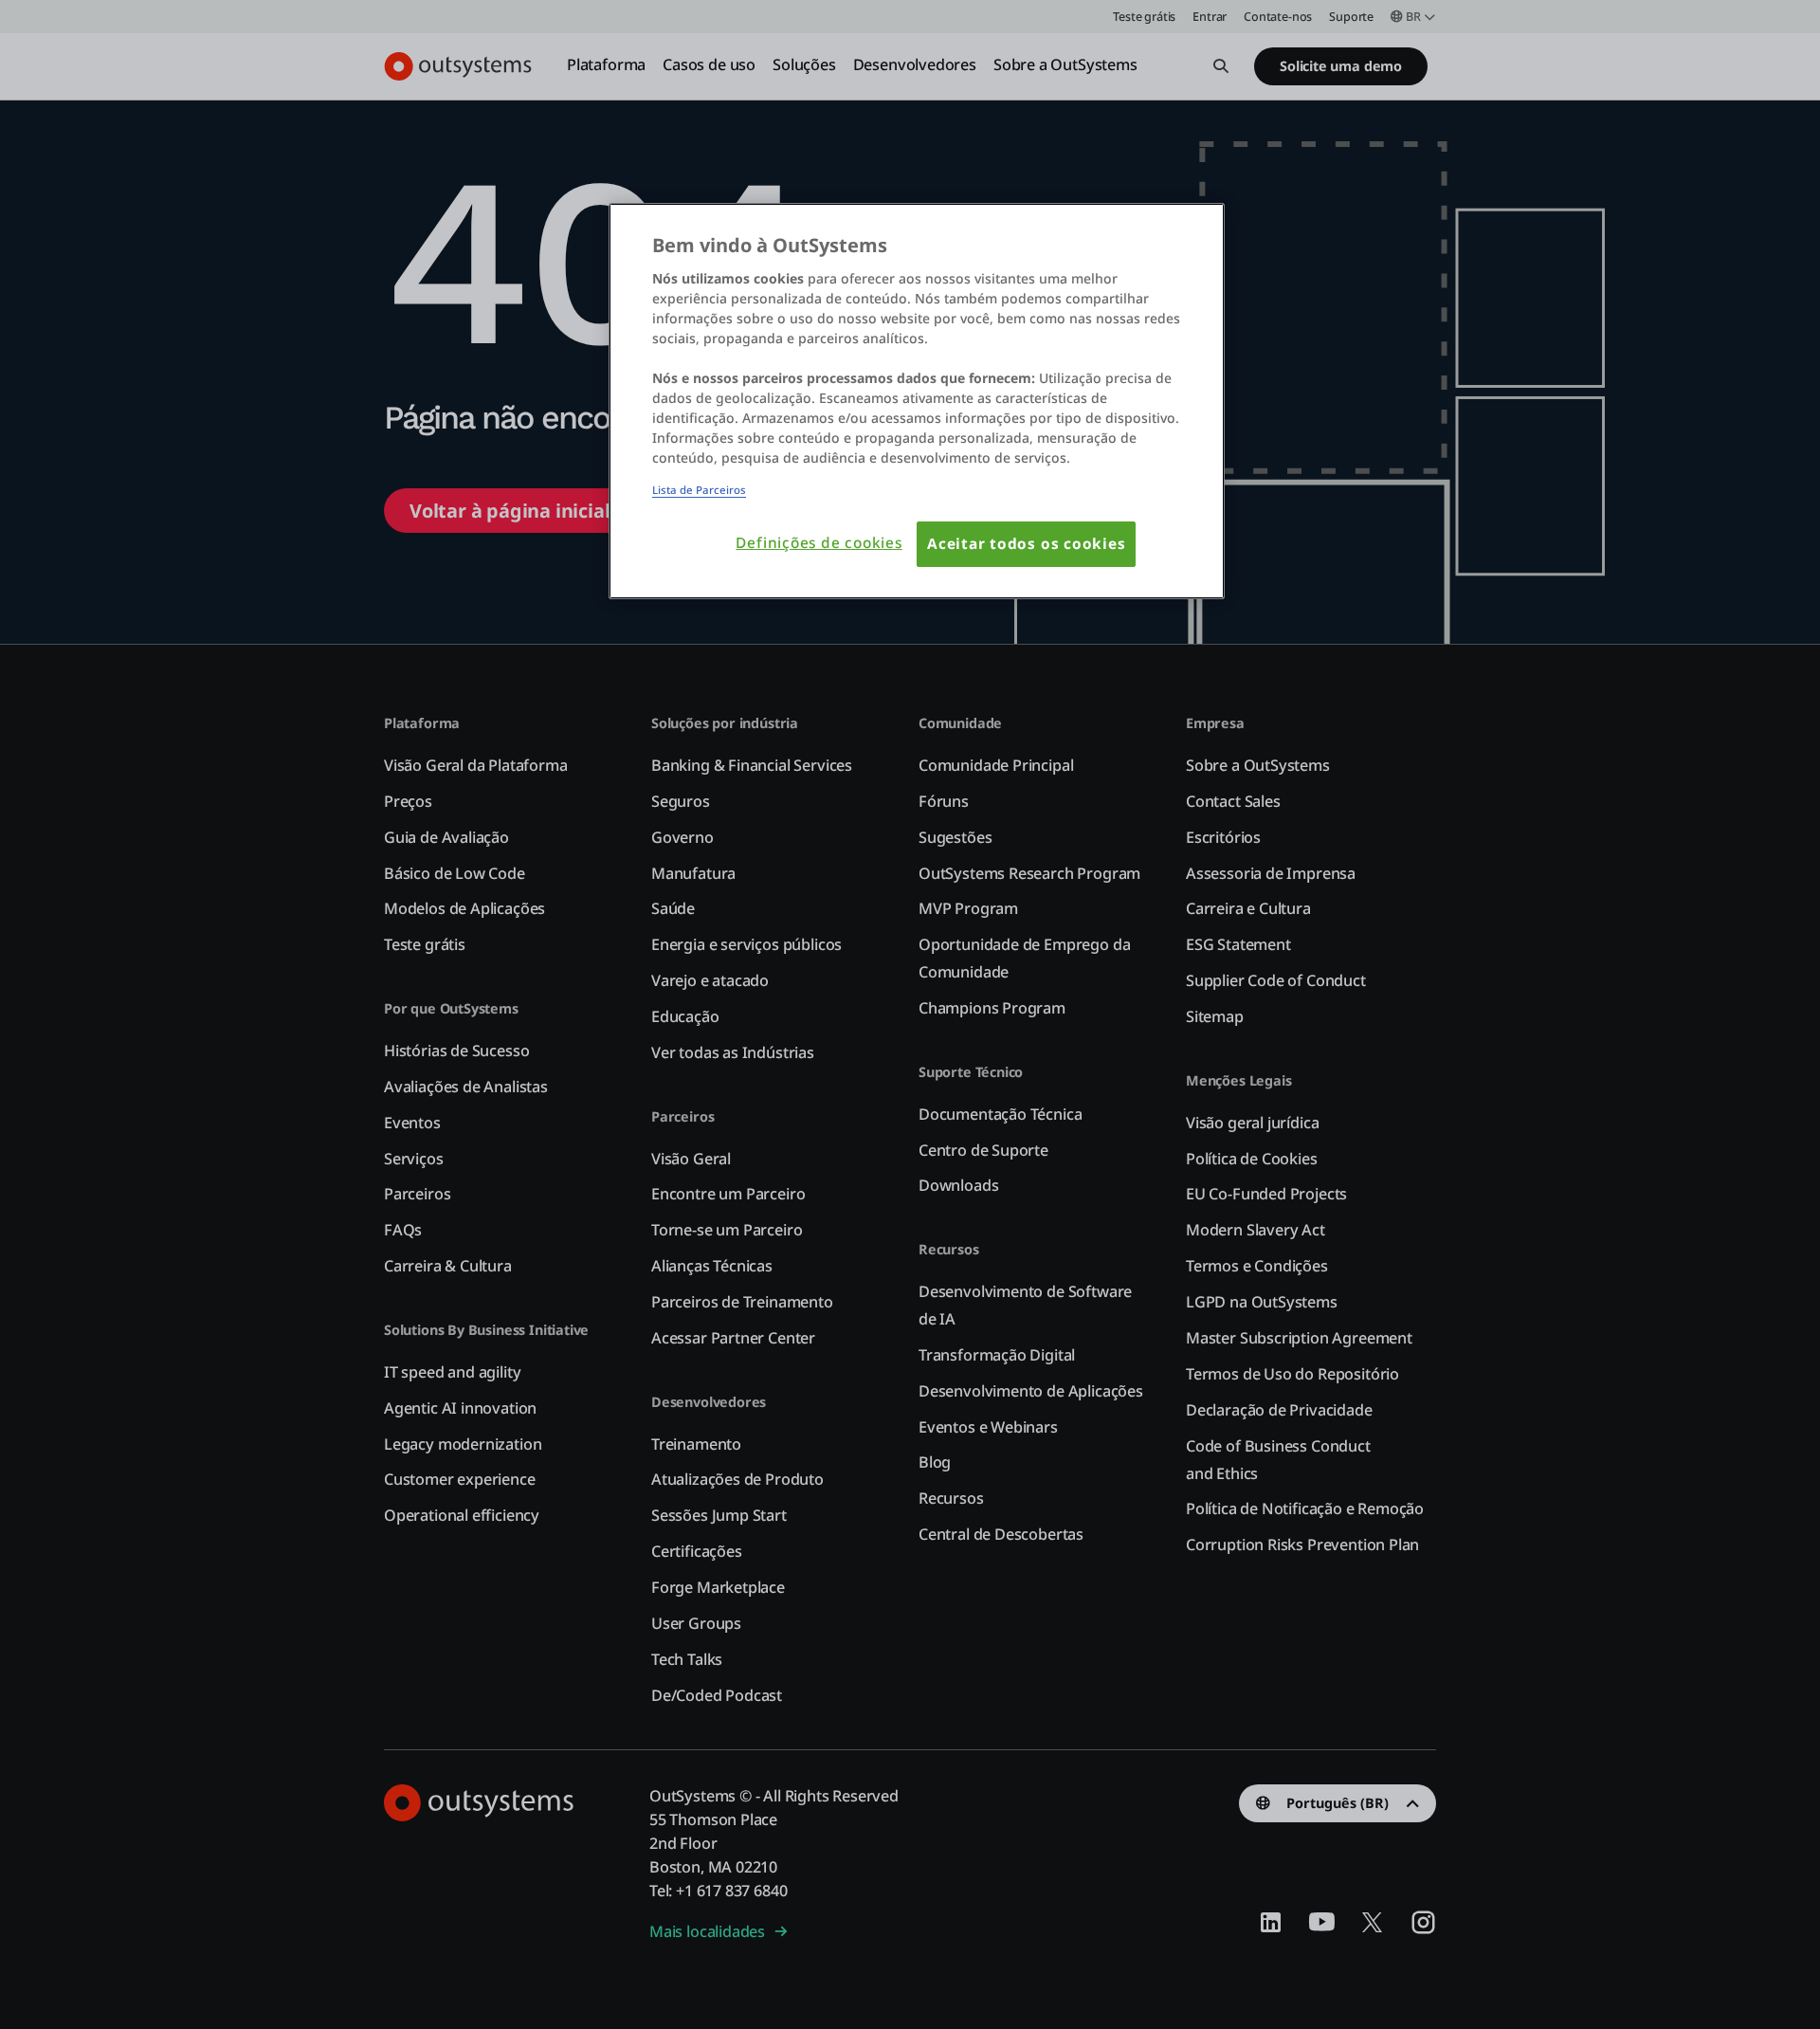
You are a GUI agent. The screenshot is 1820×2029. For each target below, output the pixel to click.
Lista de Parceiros (699, 490)
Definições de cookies (819, 543)
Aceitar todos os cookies (1026, 544)
